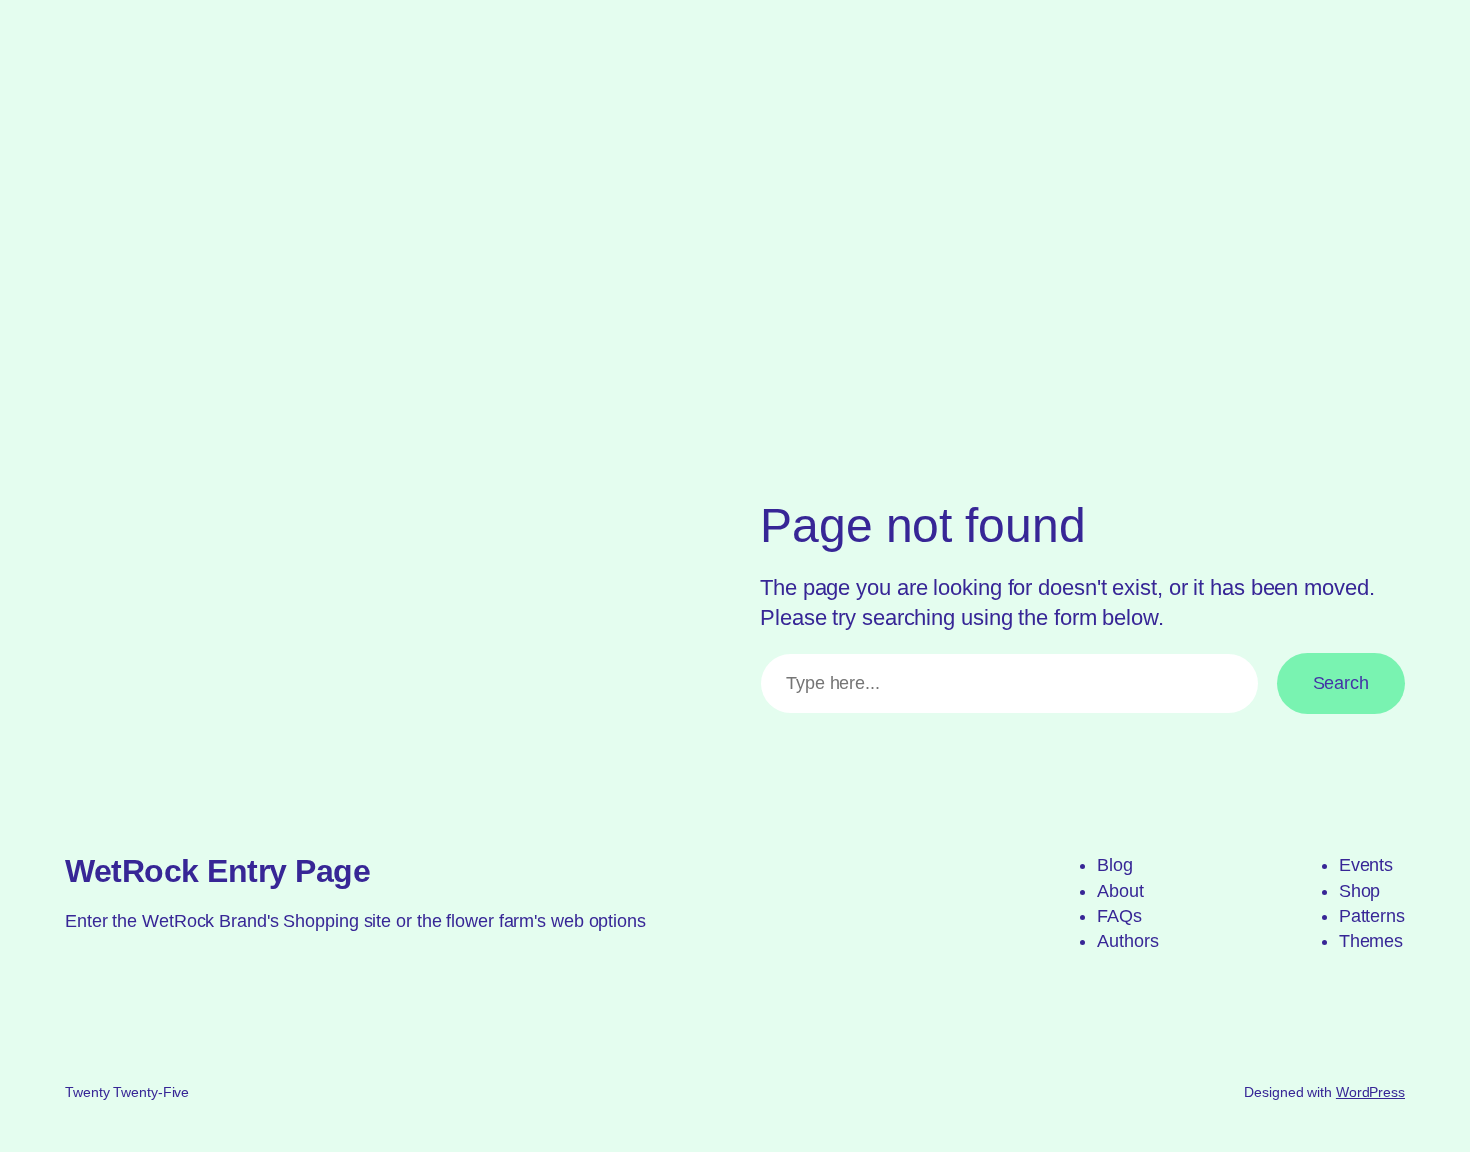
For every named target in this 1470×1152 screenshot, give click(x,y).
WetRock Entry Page (217, 871)
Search (1341, 683)
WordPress (1370, 1092)
